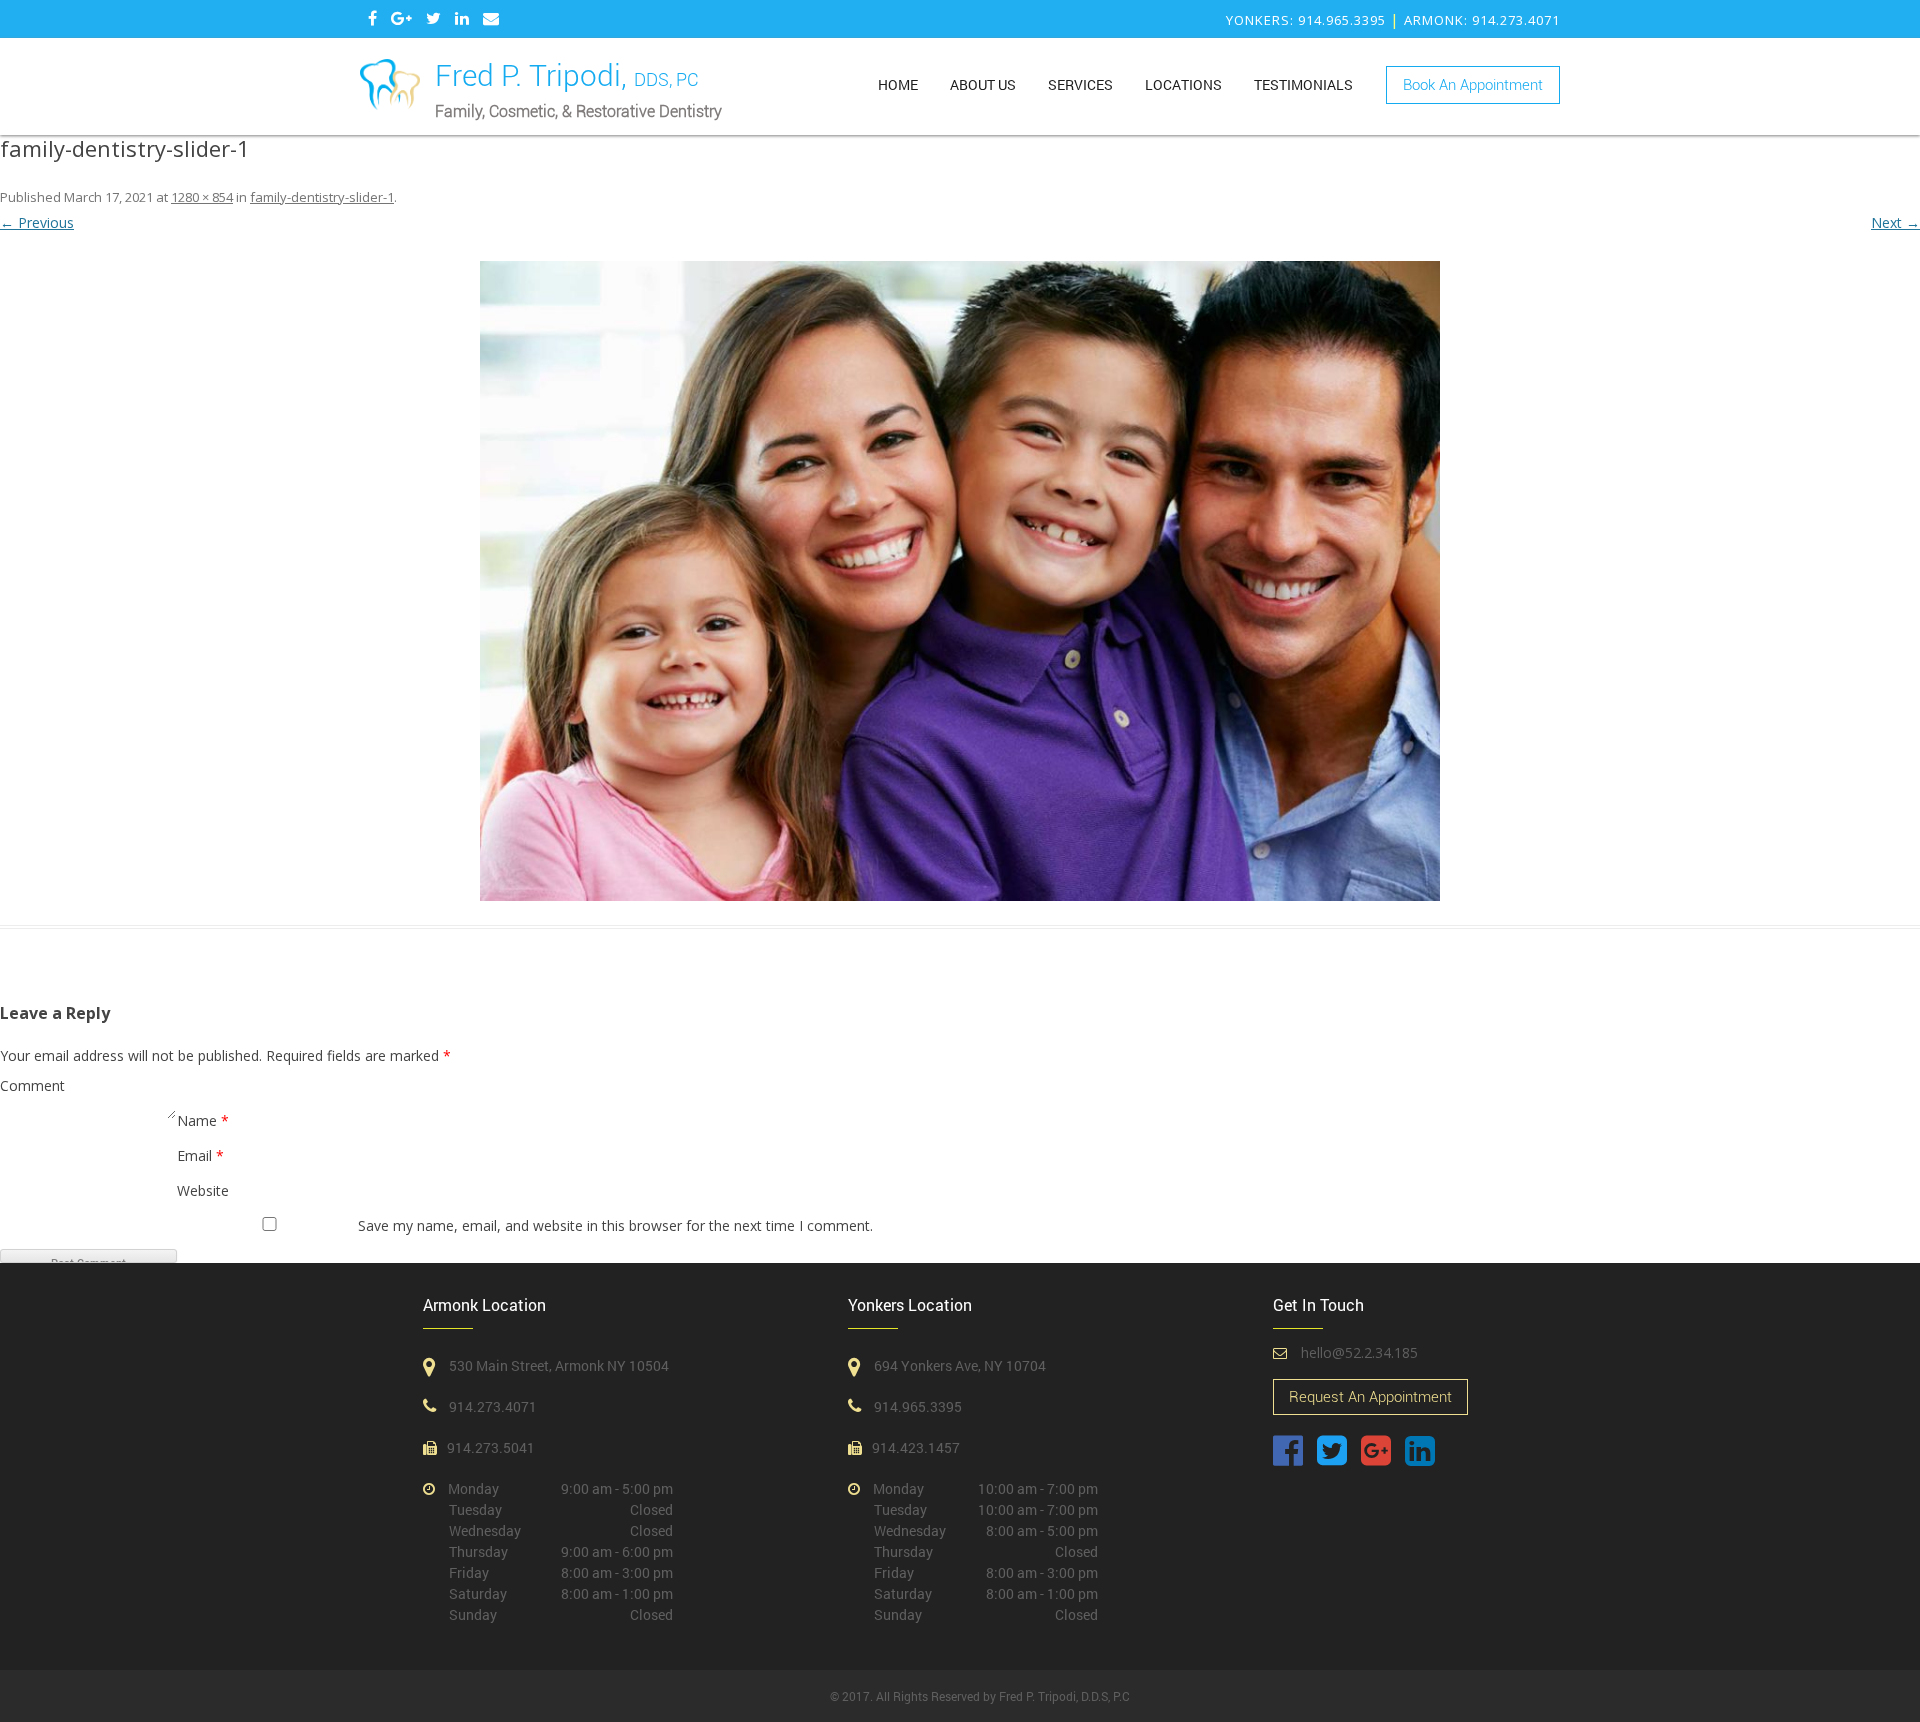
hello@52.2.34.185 (1359, 1352)
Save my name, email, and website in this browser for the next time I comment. (615, 1225)
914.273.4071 (493, 1406)
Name (203, 1120)
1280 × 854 (202, 197)
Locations (1183, 84)
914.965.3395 (918, 1406)
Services (1080, 84)
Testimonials (1303, 84)
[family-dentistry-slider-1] (960, 581)
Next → (1895, 222)
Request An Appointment (1370, 1397)
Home (898, 84)
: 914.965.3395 (1306, 20)
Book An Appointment (1473, 85)
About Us (983, 84)
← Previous (37, 222)
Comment (32, 1085)
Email (200, 1155)
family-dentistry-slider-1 (322, 197)
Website (203, 1190)
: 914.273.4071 (1482, 20)
